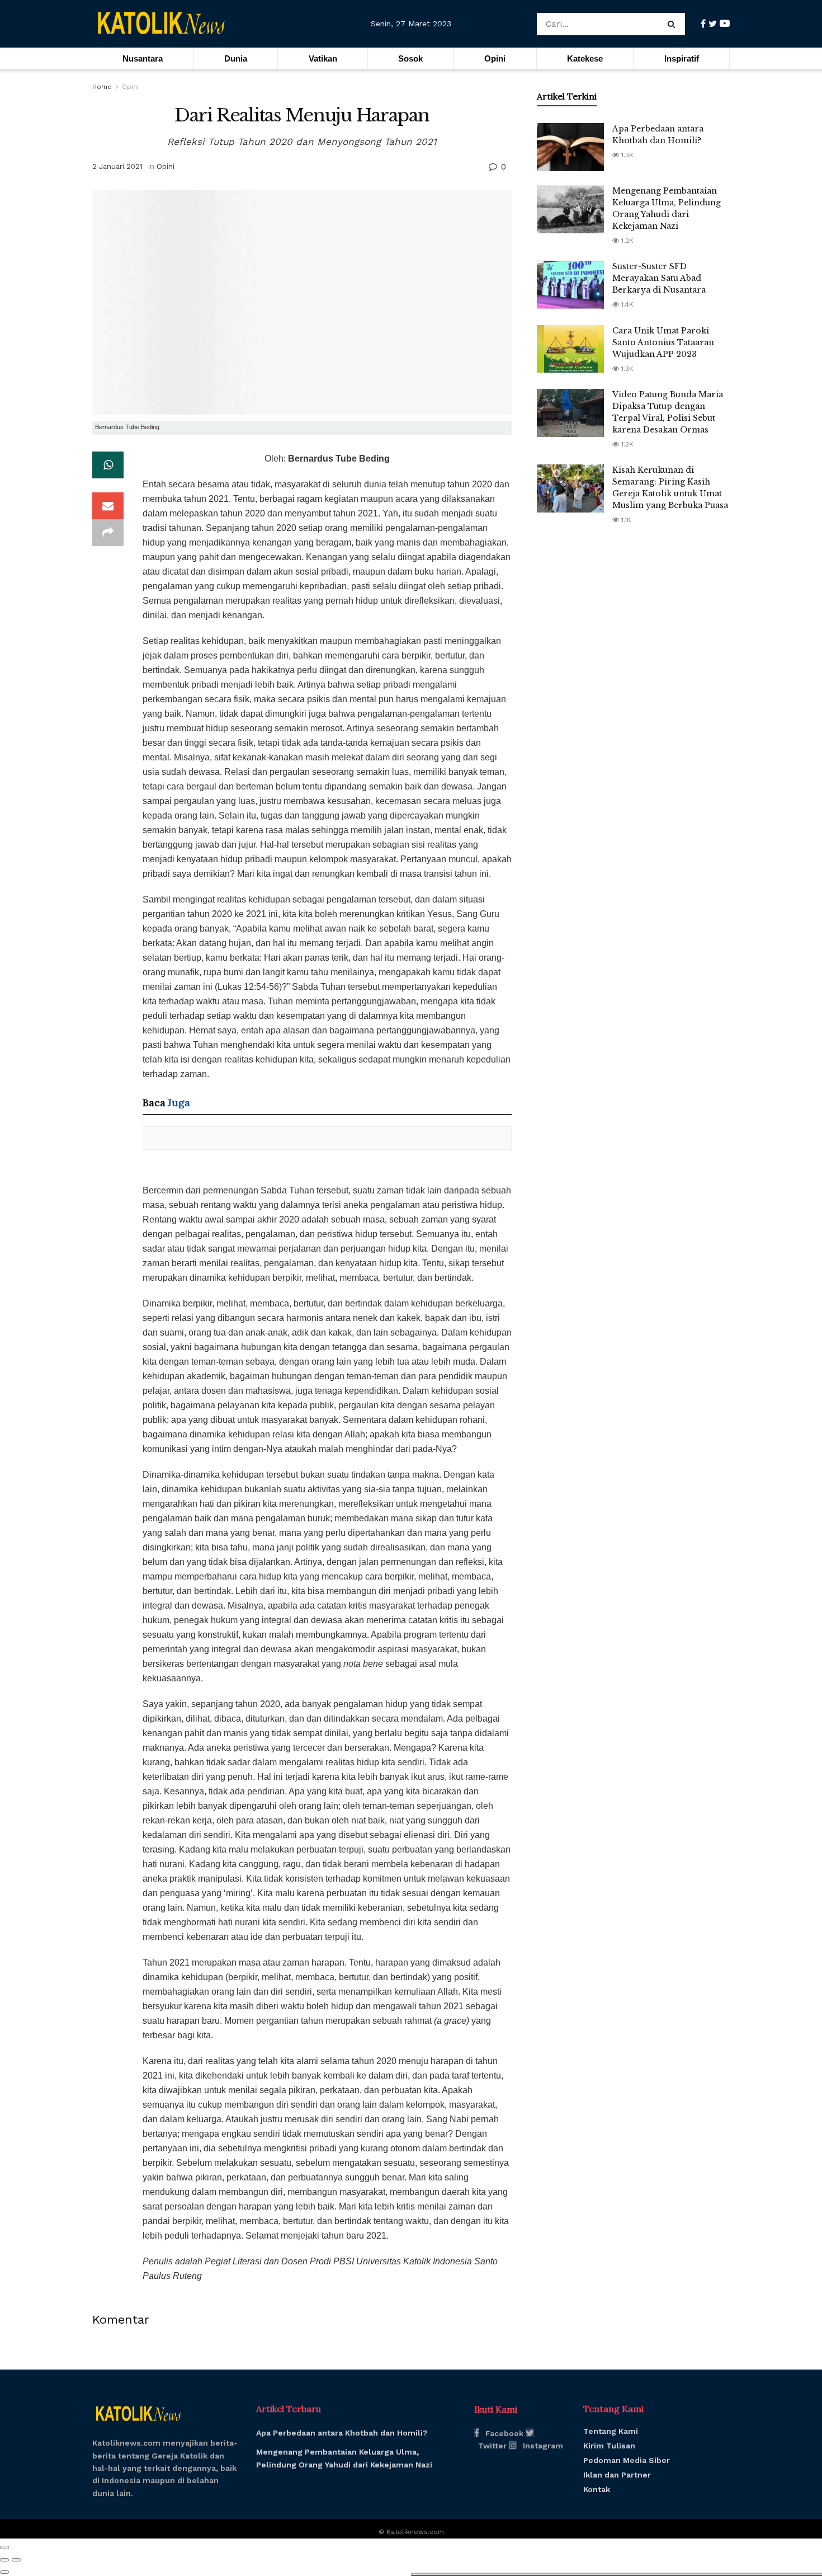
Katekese (585, 58)
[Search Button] (674, 24)
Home (102, 87)
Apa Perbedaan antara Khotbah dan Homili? (342, 2433)
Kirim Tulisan (609, 2446)
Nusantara (143, 58)
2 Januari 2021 (117, 166)
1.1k (625, 520)
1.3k (626, 155)
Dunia (236, 58)
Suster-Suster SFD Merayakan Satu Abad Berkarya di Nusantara (659, 278)
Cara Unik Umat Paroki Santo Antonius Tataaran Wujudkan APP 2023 (663, 342)
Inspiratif (682, 58)
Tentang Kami (611, 2431)
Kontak (597, 2489)
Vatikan (323, 58)
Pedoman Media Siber (627, 2460)
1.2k (626, 241)
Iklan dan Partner (617, 2475)
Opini (495, 58)
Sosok (410, 58)
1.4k (626, 304)
